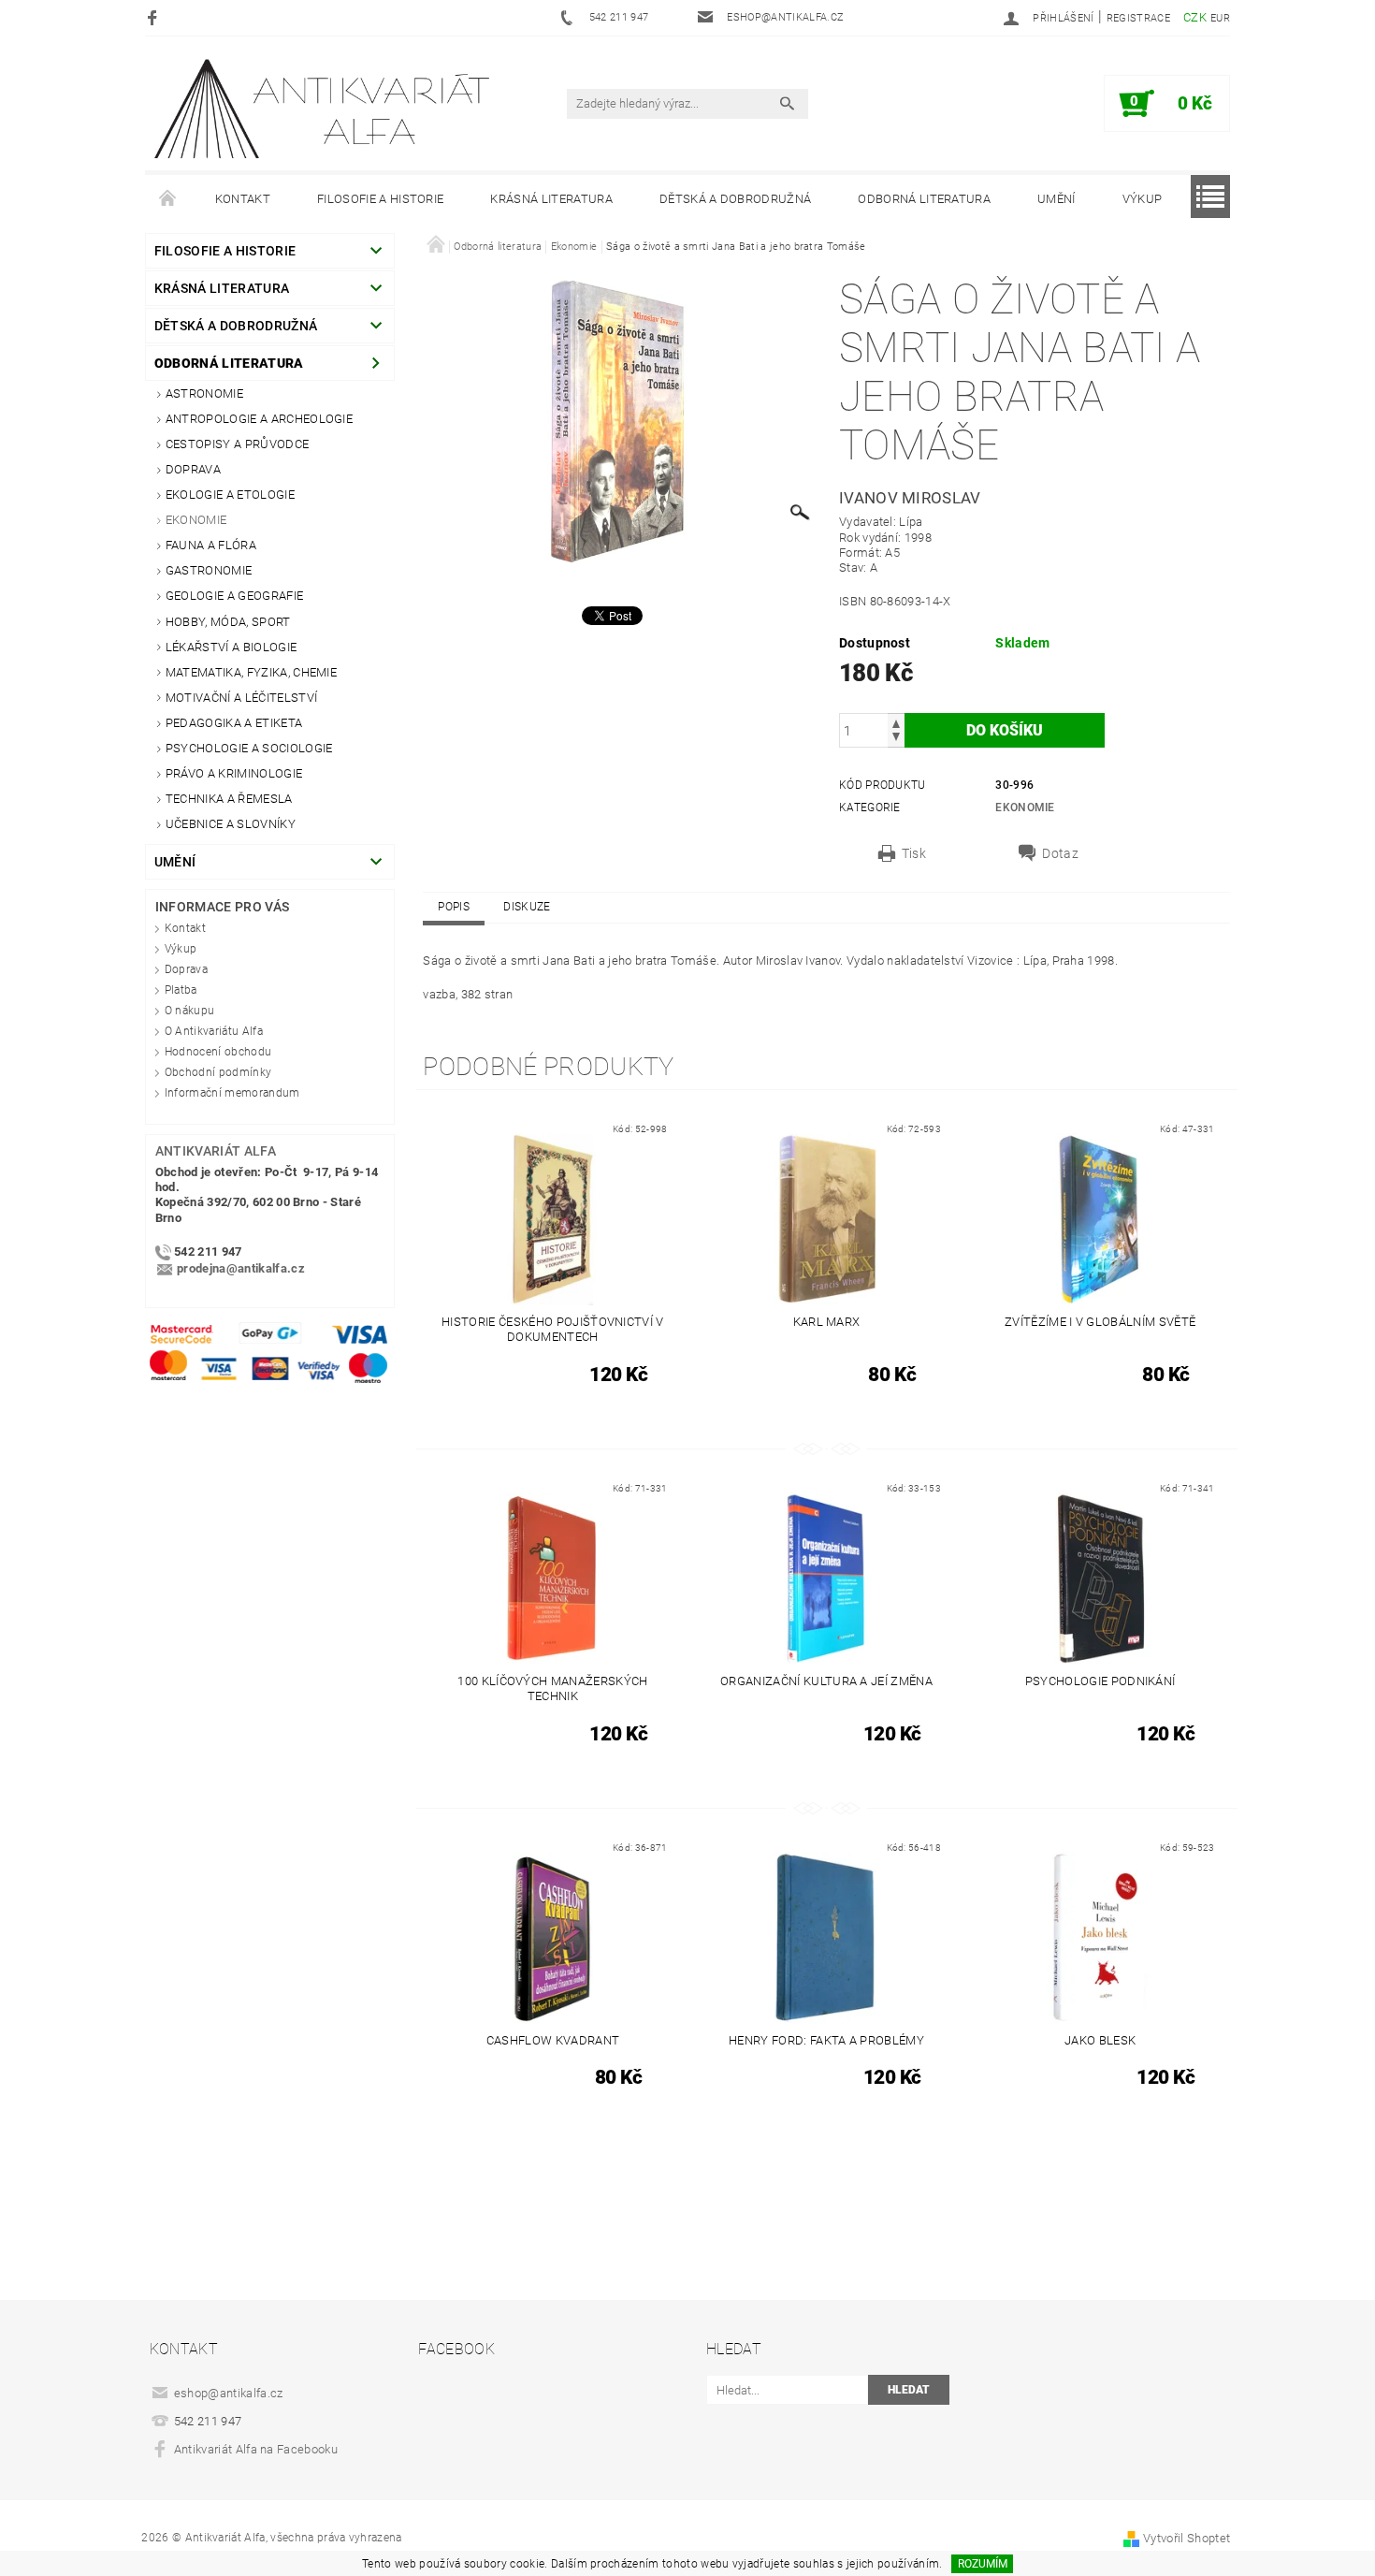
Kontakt (243, 199)
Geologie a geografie (234, 596)
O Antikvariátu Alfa (214, 1031)
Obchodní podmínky (218, 1072)
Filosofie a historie (380, 199)
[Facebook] (155, 17)
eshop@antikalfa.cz (229, 2393)
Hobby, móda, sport (228, 622)
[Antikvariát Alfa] (324, 109)
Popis (454, 907)
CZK (1195, 17)
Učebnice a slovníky (231, 824)
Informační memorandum (232, 1093)
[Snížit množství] (896, 739)
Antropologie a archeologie (259, 419)
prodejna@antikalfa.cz (241, 1268)
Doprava (193, 469)
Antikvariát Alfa (216, 1151)
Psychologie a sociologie (249, 748)
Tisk (914, 853)
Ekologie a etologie (230, 495)
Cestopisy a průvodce (237, 444)
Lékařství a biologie (231, 647)
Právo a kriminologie (234, 773)
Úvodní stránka (168, 199)
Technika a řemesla (229, 799)
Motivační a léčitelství (241, 698)
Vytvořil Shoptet (1187, 2538)
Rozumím (983, 2564)
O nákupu (190, 1011)
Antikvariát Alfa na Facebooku (256, 2449)
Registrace (1138, 18)
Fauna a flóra (211, 545)
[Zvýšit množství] (896, 722)
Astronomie (204, 393)
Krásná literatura (551, 199)
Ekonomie (196, 520)
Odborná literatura (924, 199)
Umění (1057, 199)
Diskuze (527, 907)
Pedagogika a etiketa (234, 723)
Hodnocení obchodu (218, 1052)
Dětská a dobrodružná (735, 199)
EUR (1220, 18)
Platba (181, 990)
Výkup (1143, 199)
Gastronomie (209, 570)
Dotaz (1060, 853)
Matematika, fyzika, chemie (251, 672)
